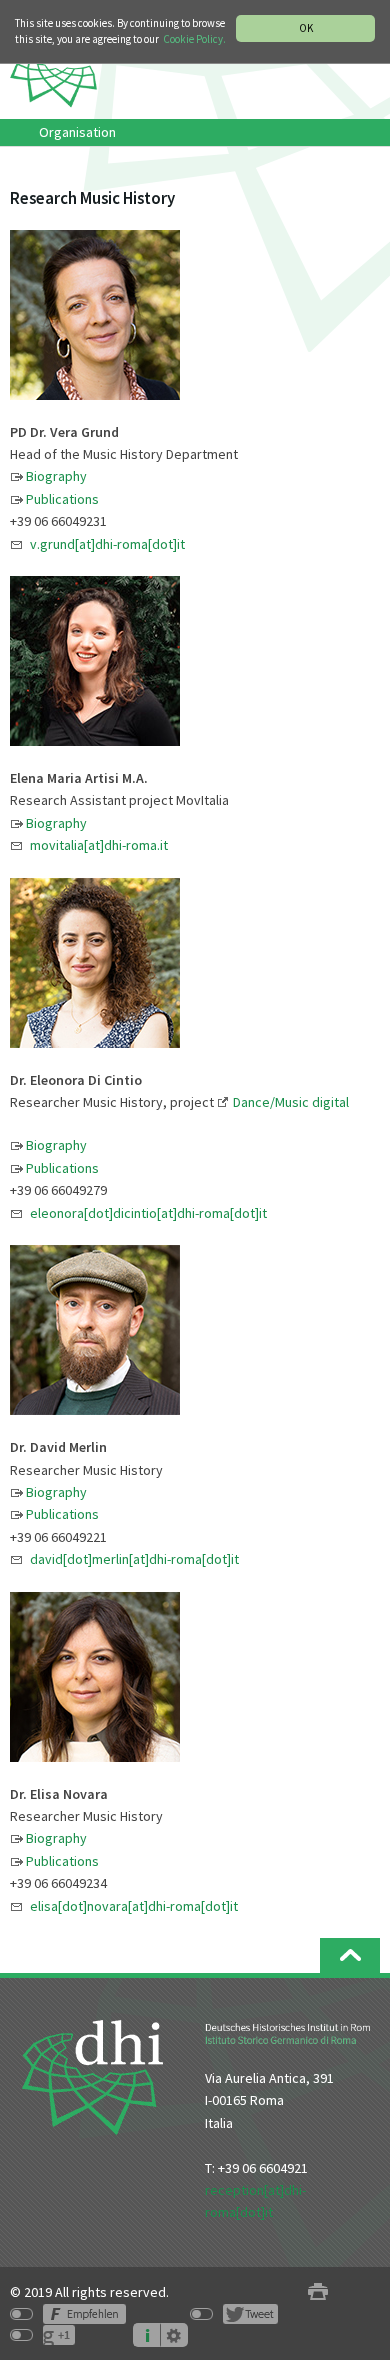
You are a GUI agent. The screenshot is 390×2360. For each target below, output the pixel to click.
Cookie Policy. (194, 39)
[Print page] (318, 2292)
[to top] (350, 1955)
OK (306, 28)
